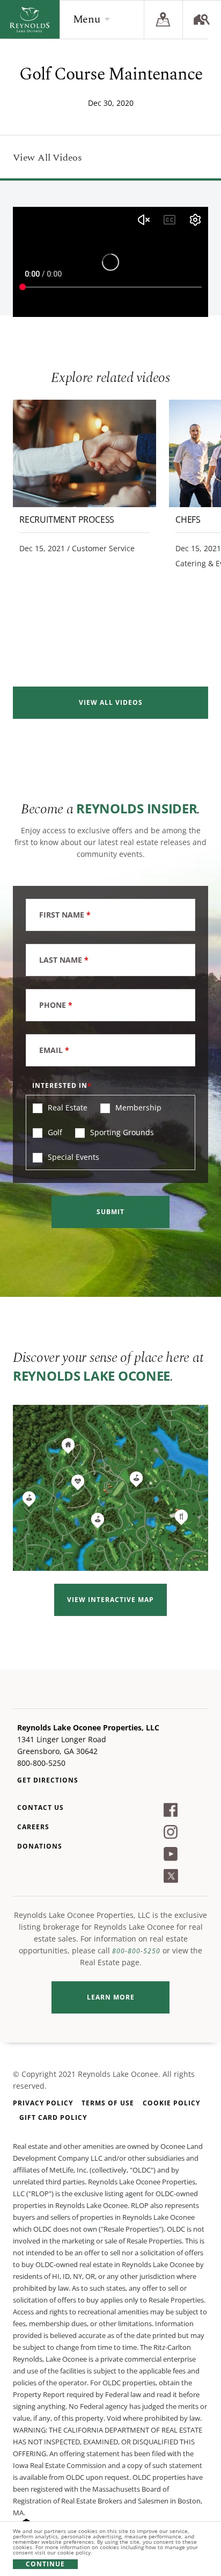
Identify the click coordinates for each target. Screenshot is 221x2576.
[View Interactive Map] (110, 1488)
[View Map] (163, 19)
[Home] (30, 19)
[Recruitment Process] (84, 453)
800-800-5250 (136, 1951)
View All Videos (47, 158)
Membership (137, 1107)
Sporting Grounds (121, 1132)
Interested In (60, 1085)
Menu (87, 19)
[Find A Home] (202, 19)
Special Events (72, 1157)
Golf (54, 1132)
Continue (45, 2564)
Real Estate (67, 1107)
